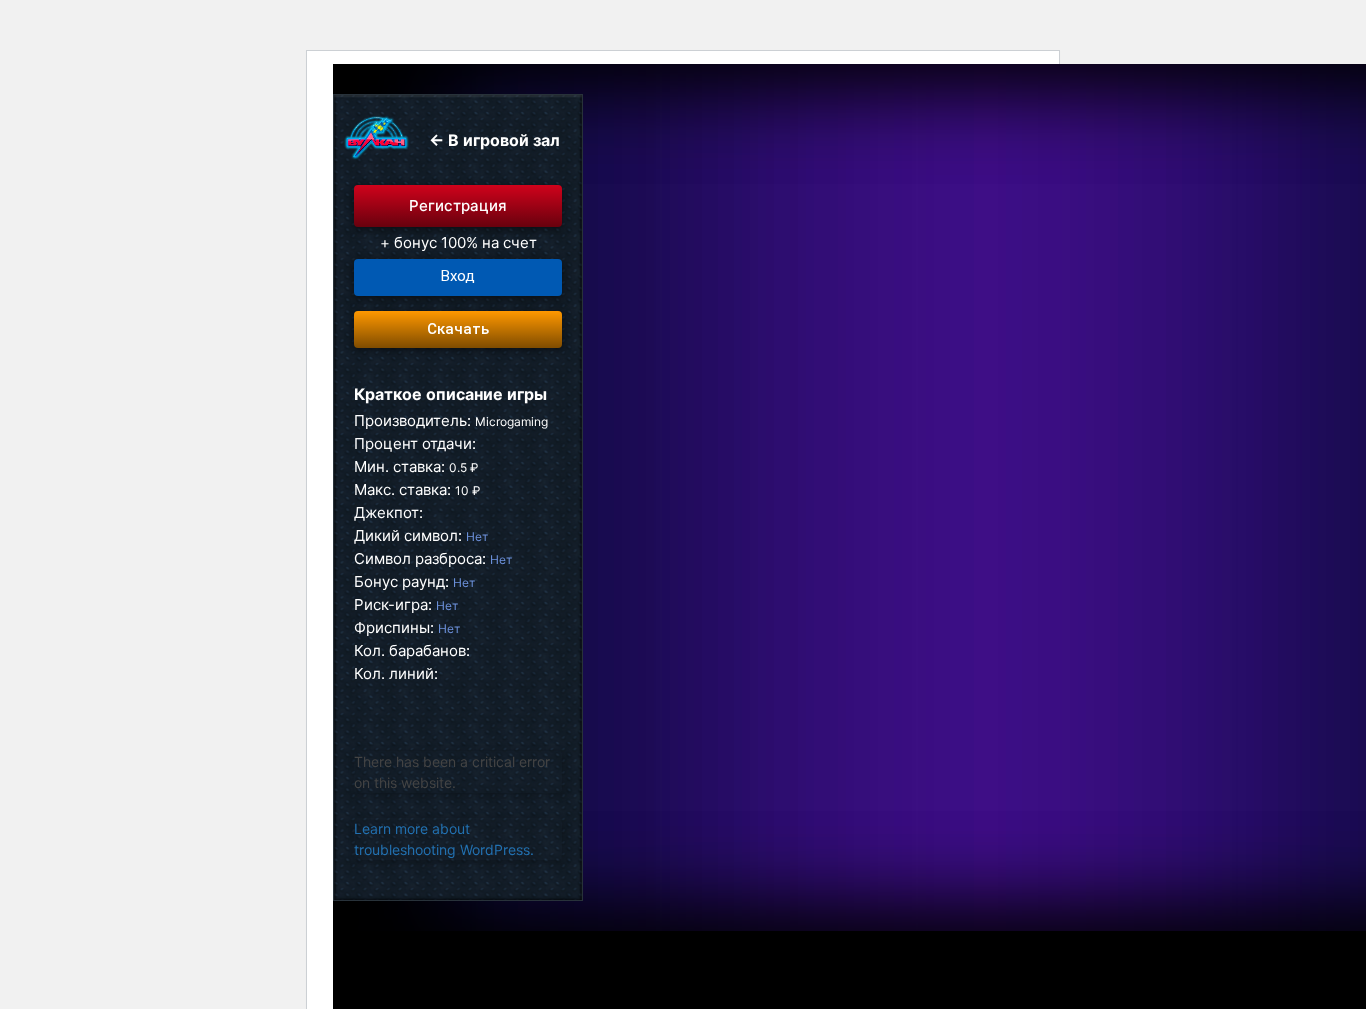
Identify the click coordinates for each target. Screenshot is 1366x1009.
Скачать (458, 329)
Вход (458, 276)
